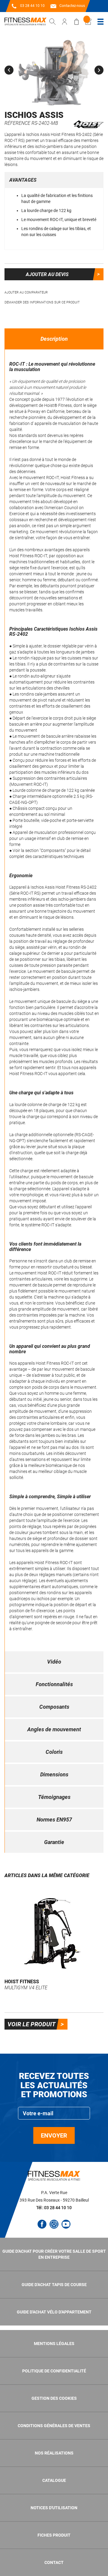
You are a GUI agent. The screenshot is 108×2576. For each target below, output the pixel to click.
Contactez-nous (72, 6)
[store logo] (25, 22)
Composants (54, 1707)
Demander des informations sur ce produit (42, 302)
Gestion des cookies (54, 2398)
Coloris (54, 1752)
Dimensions (54, 1774)
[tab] (54, 339)
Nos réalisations (54, 2453)
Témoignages (54, 1797)
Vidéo (54, 1662)
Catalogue (54, 2480)
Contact (54, 2562)
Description (54, 339)
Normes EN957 (54, 1820)
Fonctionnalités (54, 1684)
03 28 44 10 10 (32, 6)
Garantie (54, 1842)
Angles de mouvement (54, 1729)
